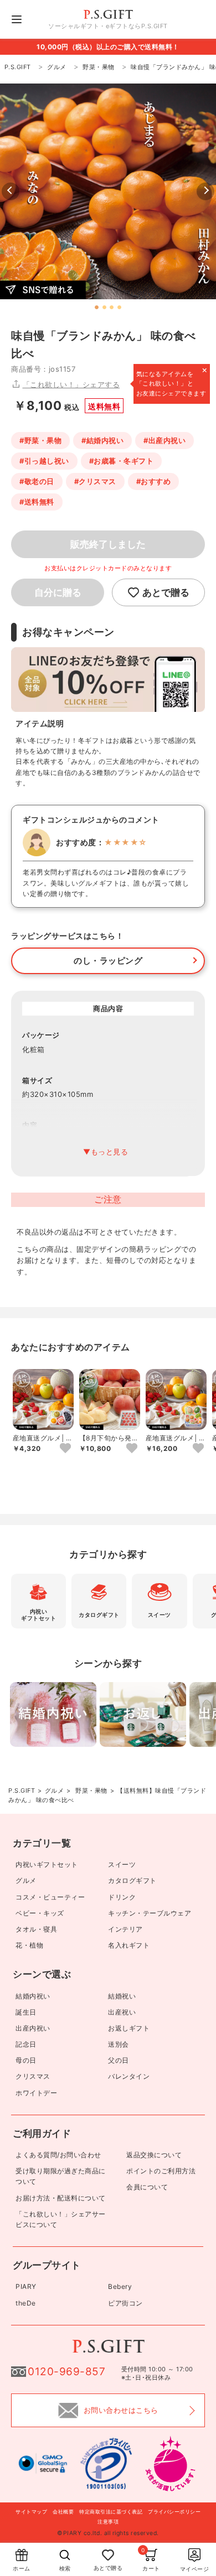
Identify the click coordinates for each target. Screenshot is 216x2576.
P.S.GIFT (22, 1791)
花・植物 (29, 1945)
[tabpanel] (108, 191)
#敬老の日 (37, 481)
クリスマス (33, 2076)
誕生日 (26, 2012)
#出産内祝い (164, 440)
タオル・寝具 (36, 1929)
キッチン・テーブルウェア (150, 1913)
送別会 (119, 2044)
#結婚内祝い (102, 440)
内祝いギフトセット (47, 1864)
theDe (26, 2303)
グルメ (55, 1791)
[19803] (198, 1449)
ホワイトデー (36, 2093)
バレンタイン (129, 2076)
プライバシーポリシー (174, 2512)
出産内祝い (33, 2028)
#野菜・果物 (40, 440)
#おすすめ (154, 481)
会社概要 (63, 2512)
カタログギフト (132, 1880)
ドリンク (122, 1897)
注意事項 (108, 2522)
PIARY (26, 2286)
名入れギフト (129, 1945)
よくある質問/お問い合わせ (58, 2155)
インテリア (125, 1929)
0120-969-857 (66, 2372)
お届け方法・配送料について (61, 2198)
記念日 (26, 2044)
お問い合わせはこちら (121, 2410)
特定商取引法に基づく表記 (111, 2512)
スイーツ (122, 1864)
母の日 (26, 2060)
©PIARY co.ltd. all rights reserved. (108, 2533)
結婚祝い (122, 1996)
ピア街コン (125, 2303)
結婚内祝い (33, 1996)
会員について (147, 2187)
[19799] (65, 1449)
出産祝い (122, 2012)
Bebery (120, 2286)
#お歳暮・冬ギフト (122, 461)
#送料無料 (37, 502)
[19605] (132, 1449)
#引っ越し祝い (44, 461)
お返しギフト (129, 2028)
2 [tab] (104, 308)
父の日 (119, 2060)
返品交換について (154, 2155)
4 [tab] (120, 308)
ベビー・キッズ (40, 1913)
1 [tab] (97, 308)
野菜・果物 (91, 1791)
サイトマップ (31, 2512)
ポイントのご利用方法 (161, 2171)
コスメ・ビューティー (50, 1897)
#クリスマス (95, 481)
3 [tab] (112, 308)
